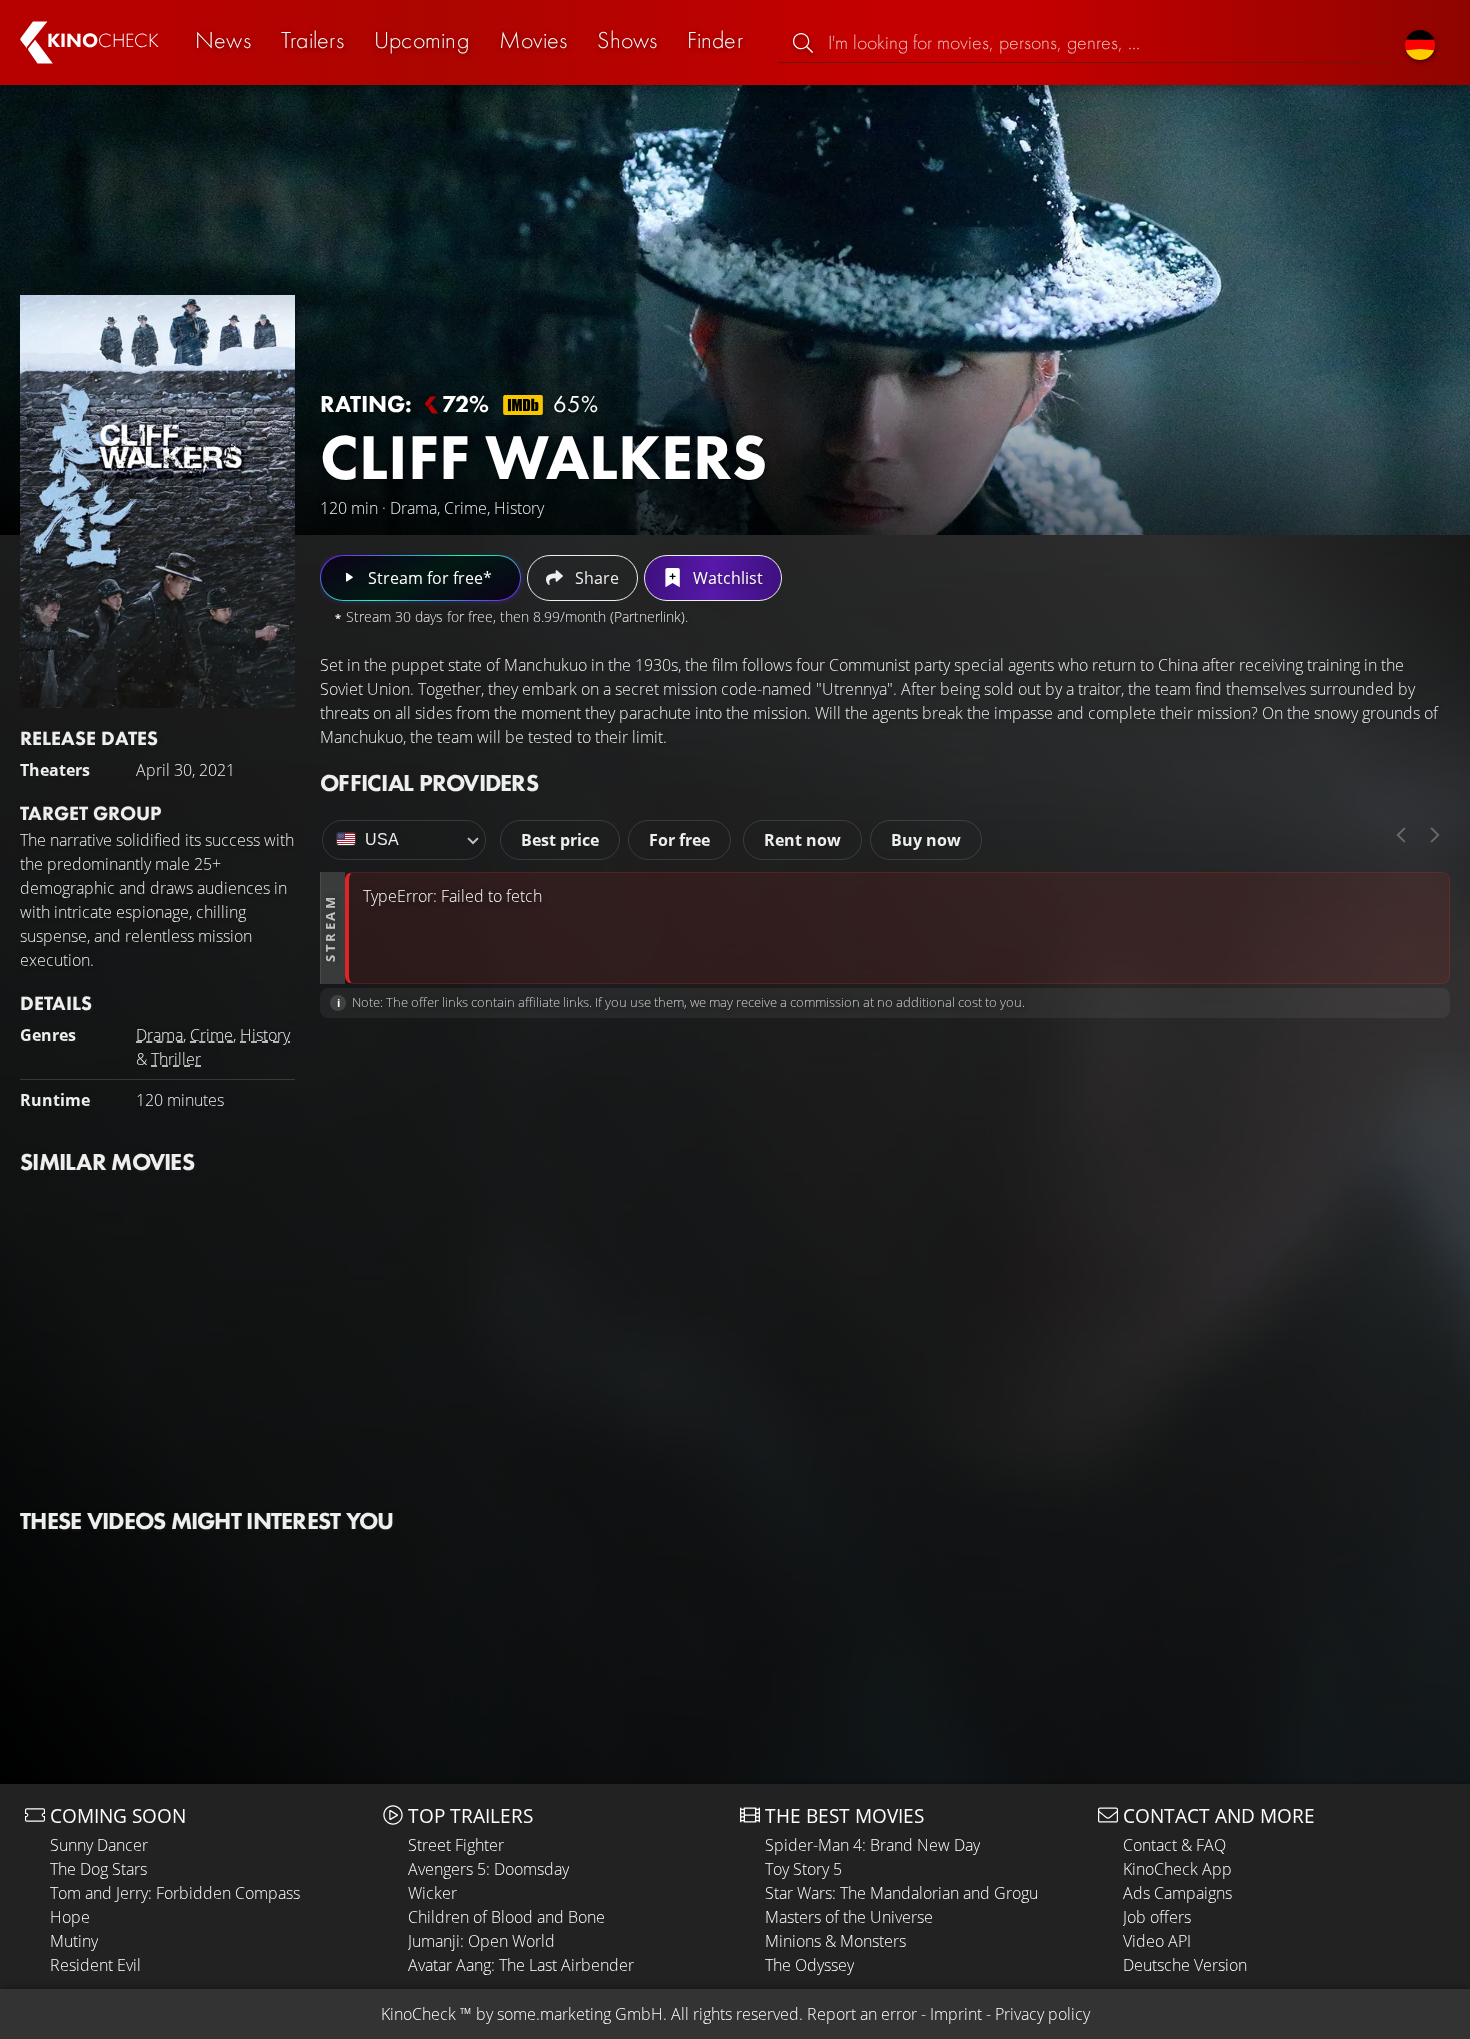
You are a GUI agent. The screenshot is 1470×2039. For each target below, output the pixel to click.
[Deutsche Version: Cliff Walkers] (1420, 42)
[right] (1435, 835)
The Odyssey (809, 1965)
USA (382, 839)
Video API (1157, 1941)
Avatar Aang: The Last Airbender (521, 1965)
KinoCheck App (1177, 1869)
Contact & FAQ (1174, 1845)
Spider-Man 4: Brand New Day (872, 1845)
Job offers (1157, 1917)
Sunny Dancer (99, 1845)
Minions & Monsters (835, 1941)
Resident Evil (95, 1965)
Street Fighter (456, 1845)
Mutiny (74, 1941)
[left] (1401, 835)
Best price (560, 840)
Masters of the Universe (849, 1917)
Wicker (432, 1893)
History (265, 1035)
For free (679, 840)
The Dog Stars (98, 1869)
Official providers (429, 782)
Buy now (926, 840)
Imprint (956, 2014)
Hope (70, 1917)
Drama (159, 1035)
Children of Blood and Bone (506, 1917)
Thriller (176, 1059)
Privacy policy (1042, 2014)
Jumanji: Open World (481, 1941)
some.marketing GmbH (580, 2014)
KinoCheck (418, 2014)
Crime (211, 1035)
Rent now (802, 840)
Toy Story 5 (803, 1869)
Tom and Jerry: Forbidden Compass (175, 1893)
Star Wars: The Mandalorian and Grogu (901, 1893)
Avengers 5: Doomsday (488, 1869)
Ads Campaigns (1177, 1893)
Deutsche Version (1185, 1965)
